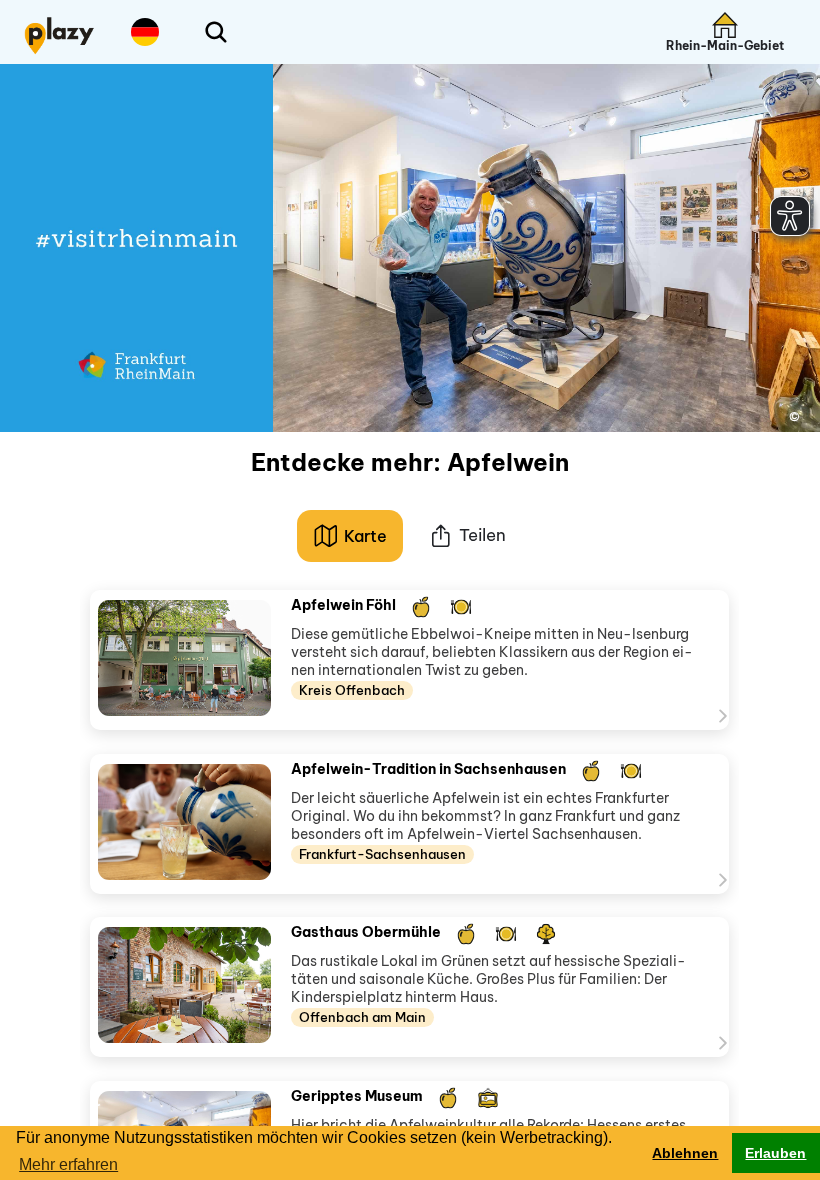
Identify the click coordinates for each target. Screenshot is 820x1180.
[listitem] (409, 660)
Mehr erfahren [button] (68, 1164)
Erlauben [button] (775, 1153)
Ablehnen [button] (685, 1153)
